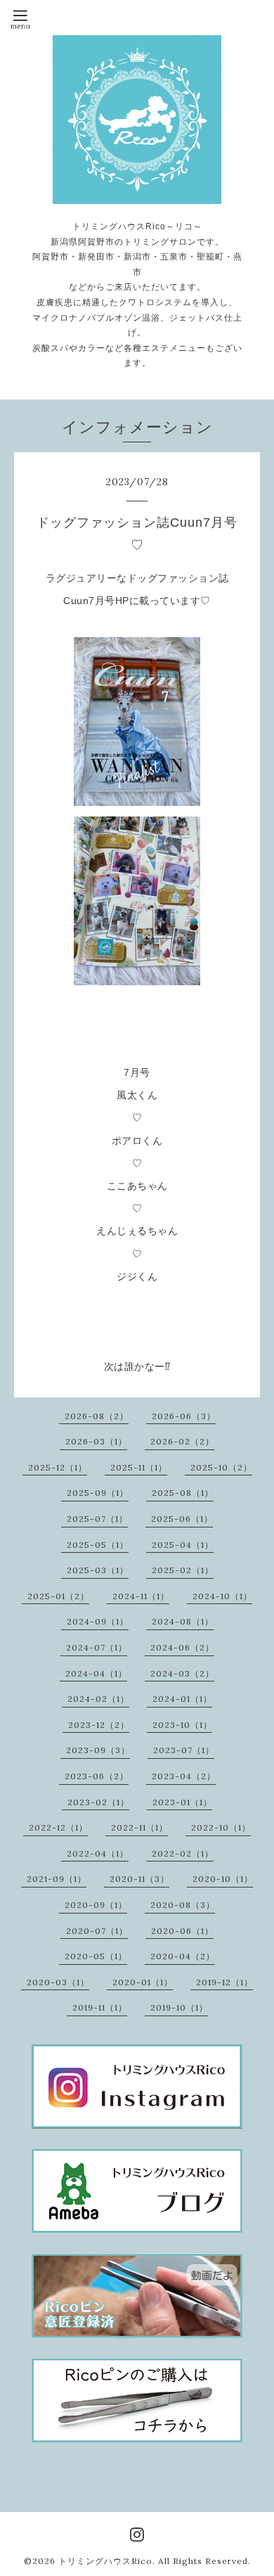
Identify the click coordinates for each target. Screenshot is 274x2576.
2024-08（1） (183, 1621)
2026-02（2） (182, 1441)
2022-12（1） (58, 1827)
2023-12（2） (99, 1725)
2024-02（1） (98, 1699)
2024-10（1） (222, 1596)
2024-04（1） (96, 1673)
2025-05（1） (98, 1545)
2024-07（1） (97, 1647)
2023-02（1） (98, 1802)
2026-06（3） (184, 1416)
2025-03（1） (98, 1570)
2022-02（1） (183, 1853)
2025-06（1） (182, 1519)
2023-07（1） (184, 1750)
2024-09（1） (98, 1621)
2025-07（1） (97, 1519)
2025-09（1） (98, 1493)
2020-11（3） (139, 1879)
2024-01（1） (182, 1699)
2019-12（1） (224, 1982)
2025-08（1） (183, 1493)
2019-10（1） (179, 2007)
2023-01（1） (182, 1802)
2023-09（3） (98, 1750)
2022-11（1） (139, 1827)
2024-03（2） (182, 1673)
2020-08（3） (183, 1905)
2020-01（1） (143, 1982)
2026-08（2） (97, 1416)
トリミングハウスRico (105, 2561)
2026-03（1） (96, 1441)
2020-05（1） (96, 1956)
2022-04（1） (98, 1853)
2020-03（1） (58, 1982)
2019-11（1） (100, 2007)
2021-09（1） (57, 1879)
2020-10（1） (223, 1879)
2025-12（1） (58, 1467)
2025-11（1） (139, 1467)
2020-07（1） (97, 1931)
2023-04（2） (184, 1776)
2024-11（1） (141, 1596)
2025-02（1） (183, 1570)
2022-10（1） (221, 1827)
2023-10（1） (182, 1725)
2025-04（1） (183, 1545)
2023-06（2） (97, 1776)
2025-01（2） (58, 1596)
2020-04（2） (183, 1956)
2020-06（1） (182, 1931)
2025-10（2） (221, 1467)
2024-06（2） (182, 1647)
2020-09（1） (96, 1905)
